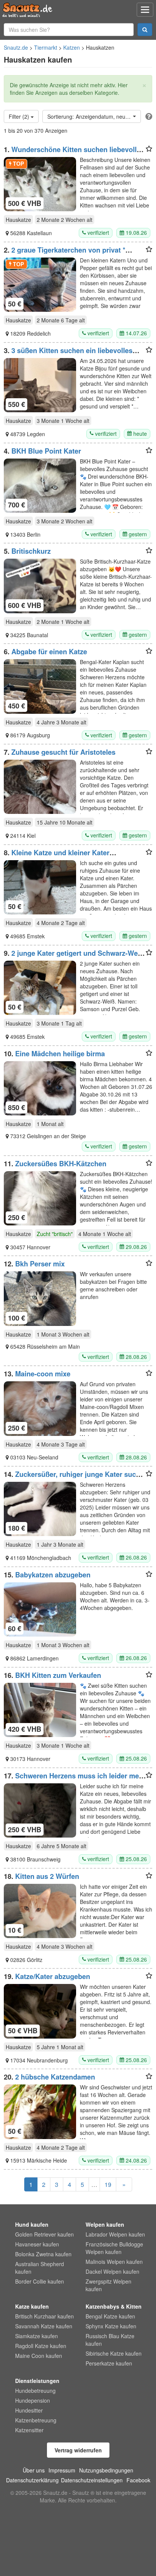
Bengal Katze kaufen (110, 2316)
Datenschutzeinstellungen (92, 2480)
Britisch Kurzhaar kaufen (44, 2316)
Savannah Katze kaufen (44, 2326)
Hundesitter (29, 2410)
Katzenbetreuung (36, 2420)
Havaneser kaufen (37, 2244)
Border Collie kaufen (40, 2281)
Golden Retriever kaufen (44, 2234)
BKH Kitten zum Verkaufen (58, 1675)
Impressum (62, 2470)
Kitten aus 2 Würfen (47, 1876)
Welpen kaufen (105, 2224)
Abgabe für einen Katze (49, 652)
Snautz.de (16, 47)
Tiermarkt (46, 47)
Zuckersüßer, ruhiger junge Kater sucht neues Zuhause (73, 1478)
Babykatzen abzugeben (53, 1575)
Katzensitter (29, 2430)
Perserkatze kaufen (109, 2363)
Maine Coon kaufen (39, 2356)
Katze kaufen (32, 2306)
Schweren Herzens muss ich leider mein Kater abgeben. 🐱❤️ (74, 1780)
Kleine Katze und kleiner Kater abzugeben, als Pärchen (57, 856)
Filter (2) (20, 116)
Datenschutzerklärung (32, 2480)
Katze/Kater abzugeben (53, 1976)
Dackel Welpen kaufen (112, 2271)
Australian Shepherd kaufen (40, 2268)
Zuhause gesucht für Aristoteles (63, 752)
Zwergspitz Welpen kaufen (108, 2285)
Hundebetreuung (35, 2391)
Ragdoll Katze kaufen (41, 2346)
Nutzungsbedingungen (106, 2470)
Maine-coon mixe (43, 1374)
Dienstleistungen (37, 2381)
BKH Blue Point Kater (46, 451)
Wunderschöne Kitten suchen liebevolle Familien (72, 153)
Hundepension (33, 2400)
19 (108, 2184)
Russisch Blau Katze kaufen (110, 2340)
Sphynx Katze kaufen (111, 2326)
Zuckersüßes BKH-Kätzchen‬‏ (61, 1164)
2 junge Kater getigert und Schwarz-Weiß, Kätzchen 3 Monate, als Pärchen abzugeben (75, 957)
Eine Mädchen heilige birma (60, 1054)
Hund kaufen (32, 2224)
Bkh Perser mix (40, 1264)
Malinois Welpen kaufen (114, 2262)
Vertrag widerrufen (78, 2450)
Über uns (34, 2470)
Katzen (72, 47)
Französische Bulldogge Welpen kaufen (114, 2248)
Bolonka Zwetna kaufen (43, 2254)
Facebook (138, 2480)
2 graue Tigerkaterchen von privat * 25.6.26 (65, 254)
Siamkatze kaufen (37, 2336)
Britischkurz (31, 551)
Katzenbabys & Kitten (114, 2306)
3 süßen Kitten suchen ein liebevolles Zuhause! (68, 354)
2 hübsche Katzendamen (55, 2077)
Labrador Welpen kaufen (115, 2234)
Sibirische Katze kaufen (114, 2353)
